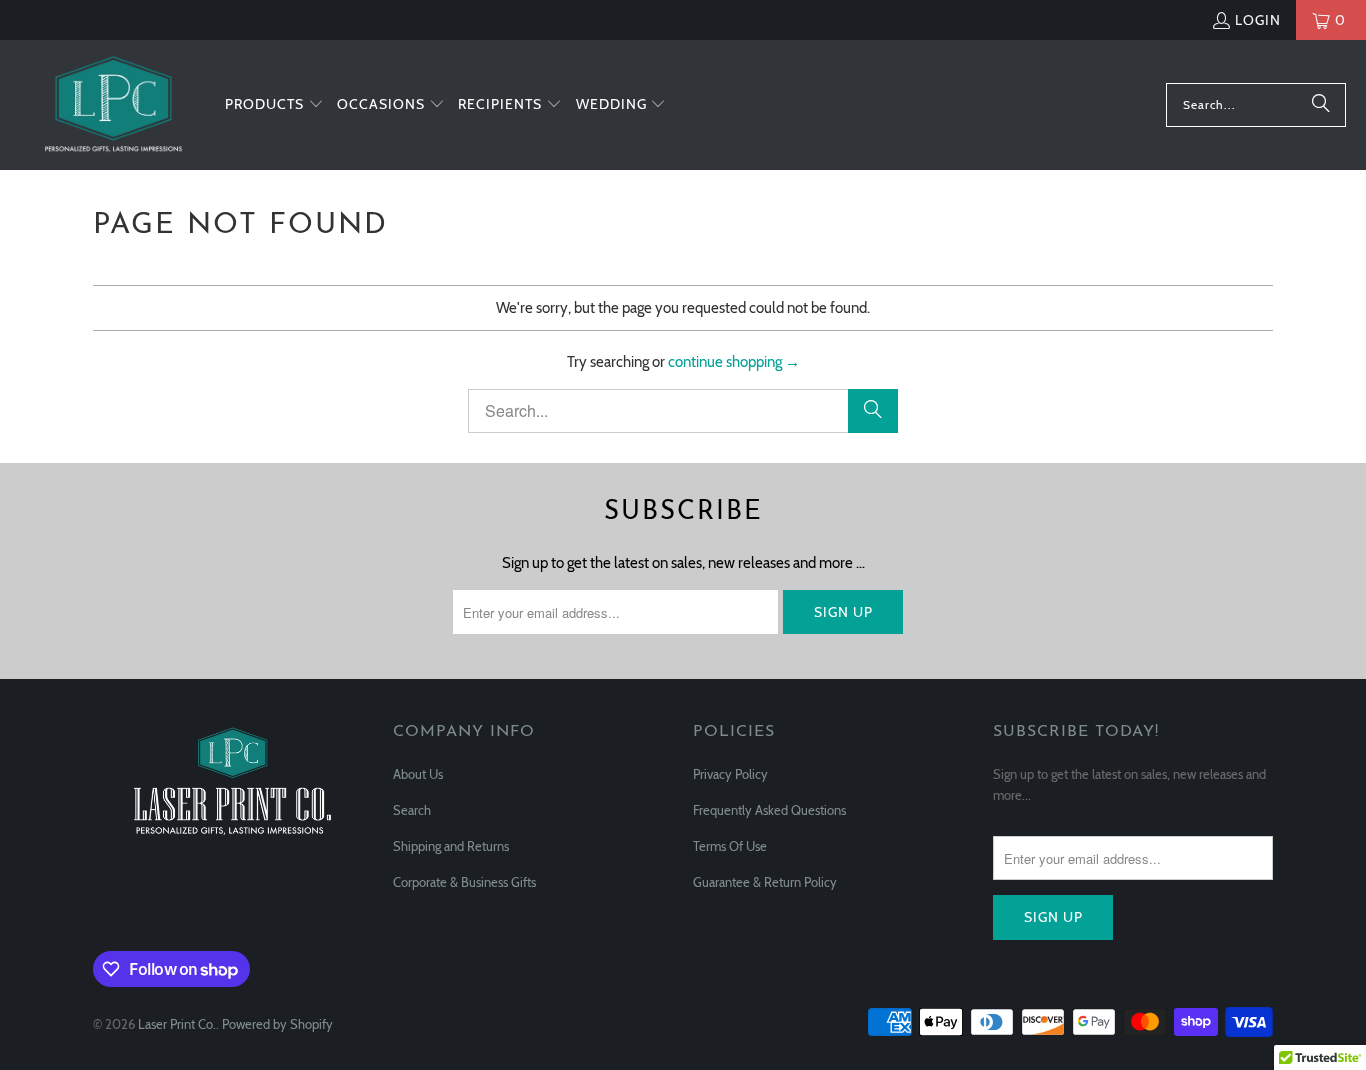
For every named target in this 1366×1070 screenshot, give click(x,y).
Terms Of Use (730, 846)
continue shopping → (734, 362)
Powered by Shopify (277, 1024)
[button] (274, 105)
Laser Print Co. (177, 1024)
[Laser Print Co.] (112, 105)
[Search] (1321, 105)
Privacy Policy (730, 774)
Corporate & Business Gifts (464, 882)
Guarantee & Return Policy (765, 882)
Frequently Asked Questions (769, 810)
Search (412, 810)
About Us (418, 774)
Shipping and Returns (451, 846)
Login (1258, 20)
